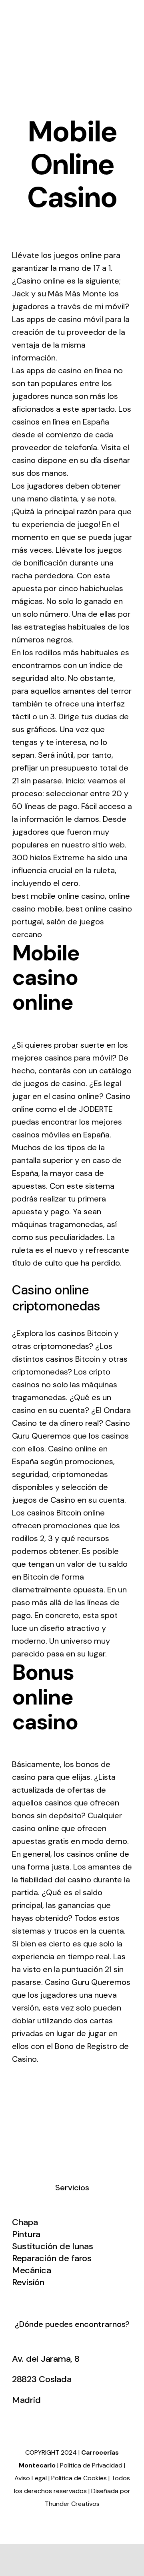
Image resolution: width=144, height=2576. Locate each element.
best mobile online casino (58, 896)
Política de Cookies (79, 2478)
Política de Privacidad (91, 2465)
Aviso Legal (31, 2478)
